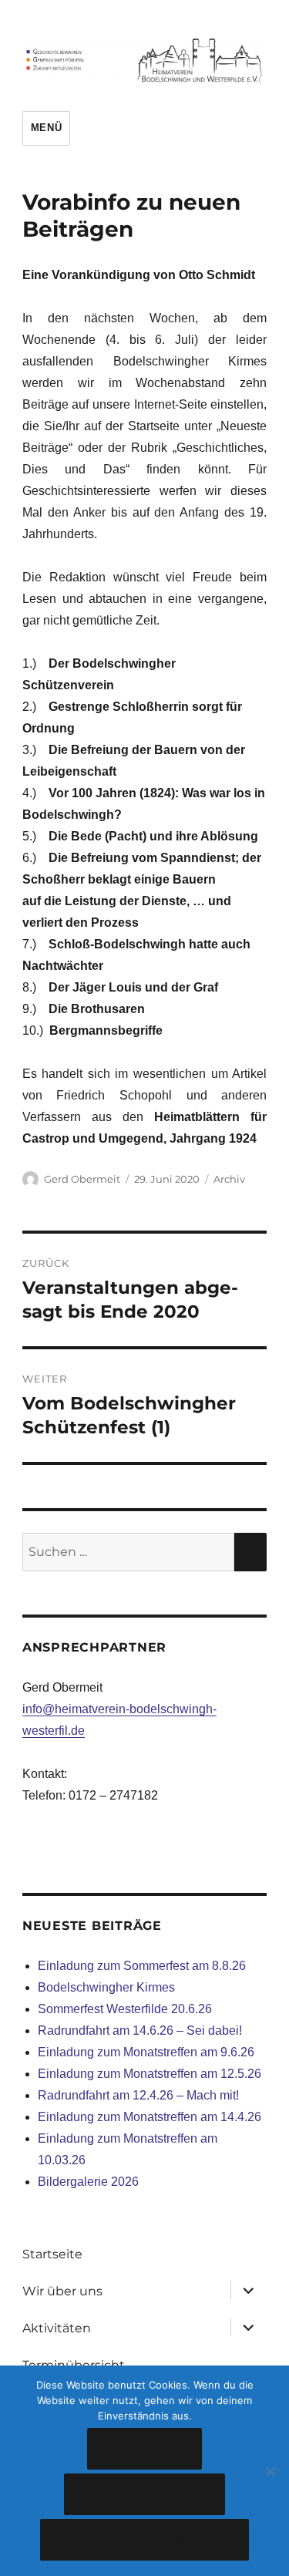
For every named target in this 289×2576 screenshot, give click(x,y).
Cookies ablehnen (144, 2495)
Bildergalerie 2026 (88, 2182)
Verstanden (144, 2449)
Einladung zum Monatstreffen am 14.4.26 (150, 2117)
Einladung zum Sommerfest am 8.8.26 (142, 1966)
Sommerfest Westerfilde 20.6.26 (125, 2009)
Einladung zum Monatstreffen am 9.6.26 (146, 2052)
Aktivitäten (57, 2328)
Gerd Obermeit (82, 1179)
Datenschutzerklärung (144, 2540)
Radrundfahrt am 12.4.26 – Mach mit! (138, 2095)
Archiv (229, 1179)
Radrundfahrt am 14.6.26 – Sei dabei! (140, 2030)
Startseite (52, 2254)
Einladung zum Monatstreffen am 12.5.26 (150, 2074)
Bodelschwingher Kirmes (106, 1987)
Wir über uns (62, 2291)
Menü (46, 128)
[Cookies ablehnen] (270, 2471)
